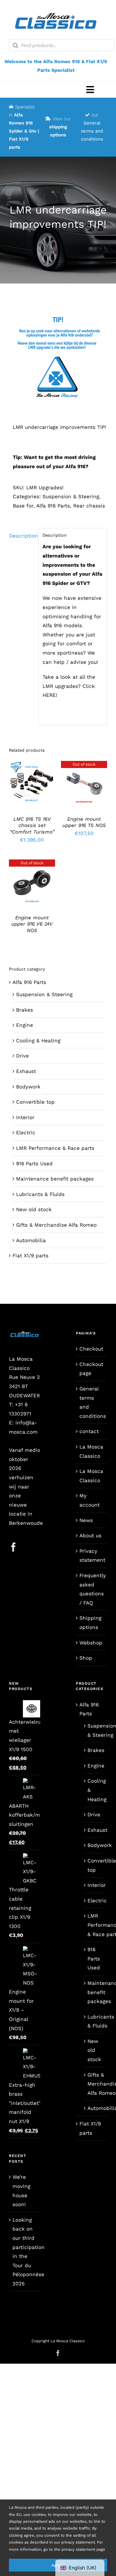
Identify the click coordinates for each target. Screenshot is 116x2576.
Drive (22, 1056)
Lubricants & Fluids (40, 1194)
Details (36, 788)
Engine (25, 1025)
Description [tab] (22, 536)
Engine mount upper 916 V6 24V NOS (32, 924)
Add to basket (32, 782)
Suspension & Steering (71, 496)
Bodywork (28, 1087)
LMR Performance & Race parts (55, 1148)
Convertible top (35, 1102)
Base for (23, 506)
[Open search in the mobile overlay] (62, 45)
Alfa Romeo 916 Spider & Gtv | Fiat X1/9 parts (24, 131)
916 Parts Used (34, 1164)
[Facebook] (13, 1547)
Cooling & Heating (38, 1041)
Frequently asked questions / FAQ (92, 1589)
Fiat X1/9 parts (30, 1256)
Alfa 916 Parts (53, 506)
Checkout (91, 1349)
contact (89, 1431)
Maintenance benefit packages (55, 1179)
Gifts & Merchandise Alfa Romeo (56, 1225)
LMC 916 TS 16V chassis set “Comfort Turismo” (32, 826)
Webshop (91, 1643)
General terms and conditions (92, 131)
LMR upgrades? (62, 686)
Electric (26, 1133)
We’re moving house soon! (21, 2191)
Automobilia (31, 1240)
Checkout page (91, 1369)
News (86, 1520)
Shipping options (90, 1623)
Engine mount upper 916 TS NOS (84, 822)
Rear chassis (89, 506)
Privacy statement (92, 1556)
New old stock (34, 1209)
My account (90, 1500)
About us (90, 1535)
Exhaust (26, 1071)
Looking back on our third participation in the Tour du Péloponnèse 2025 (25, 2252)
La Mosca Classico (91, 1451)
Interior (25, 1117)
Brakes (25, 1010)
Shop (86, 1658)
